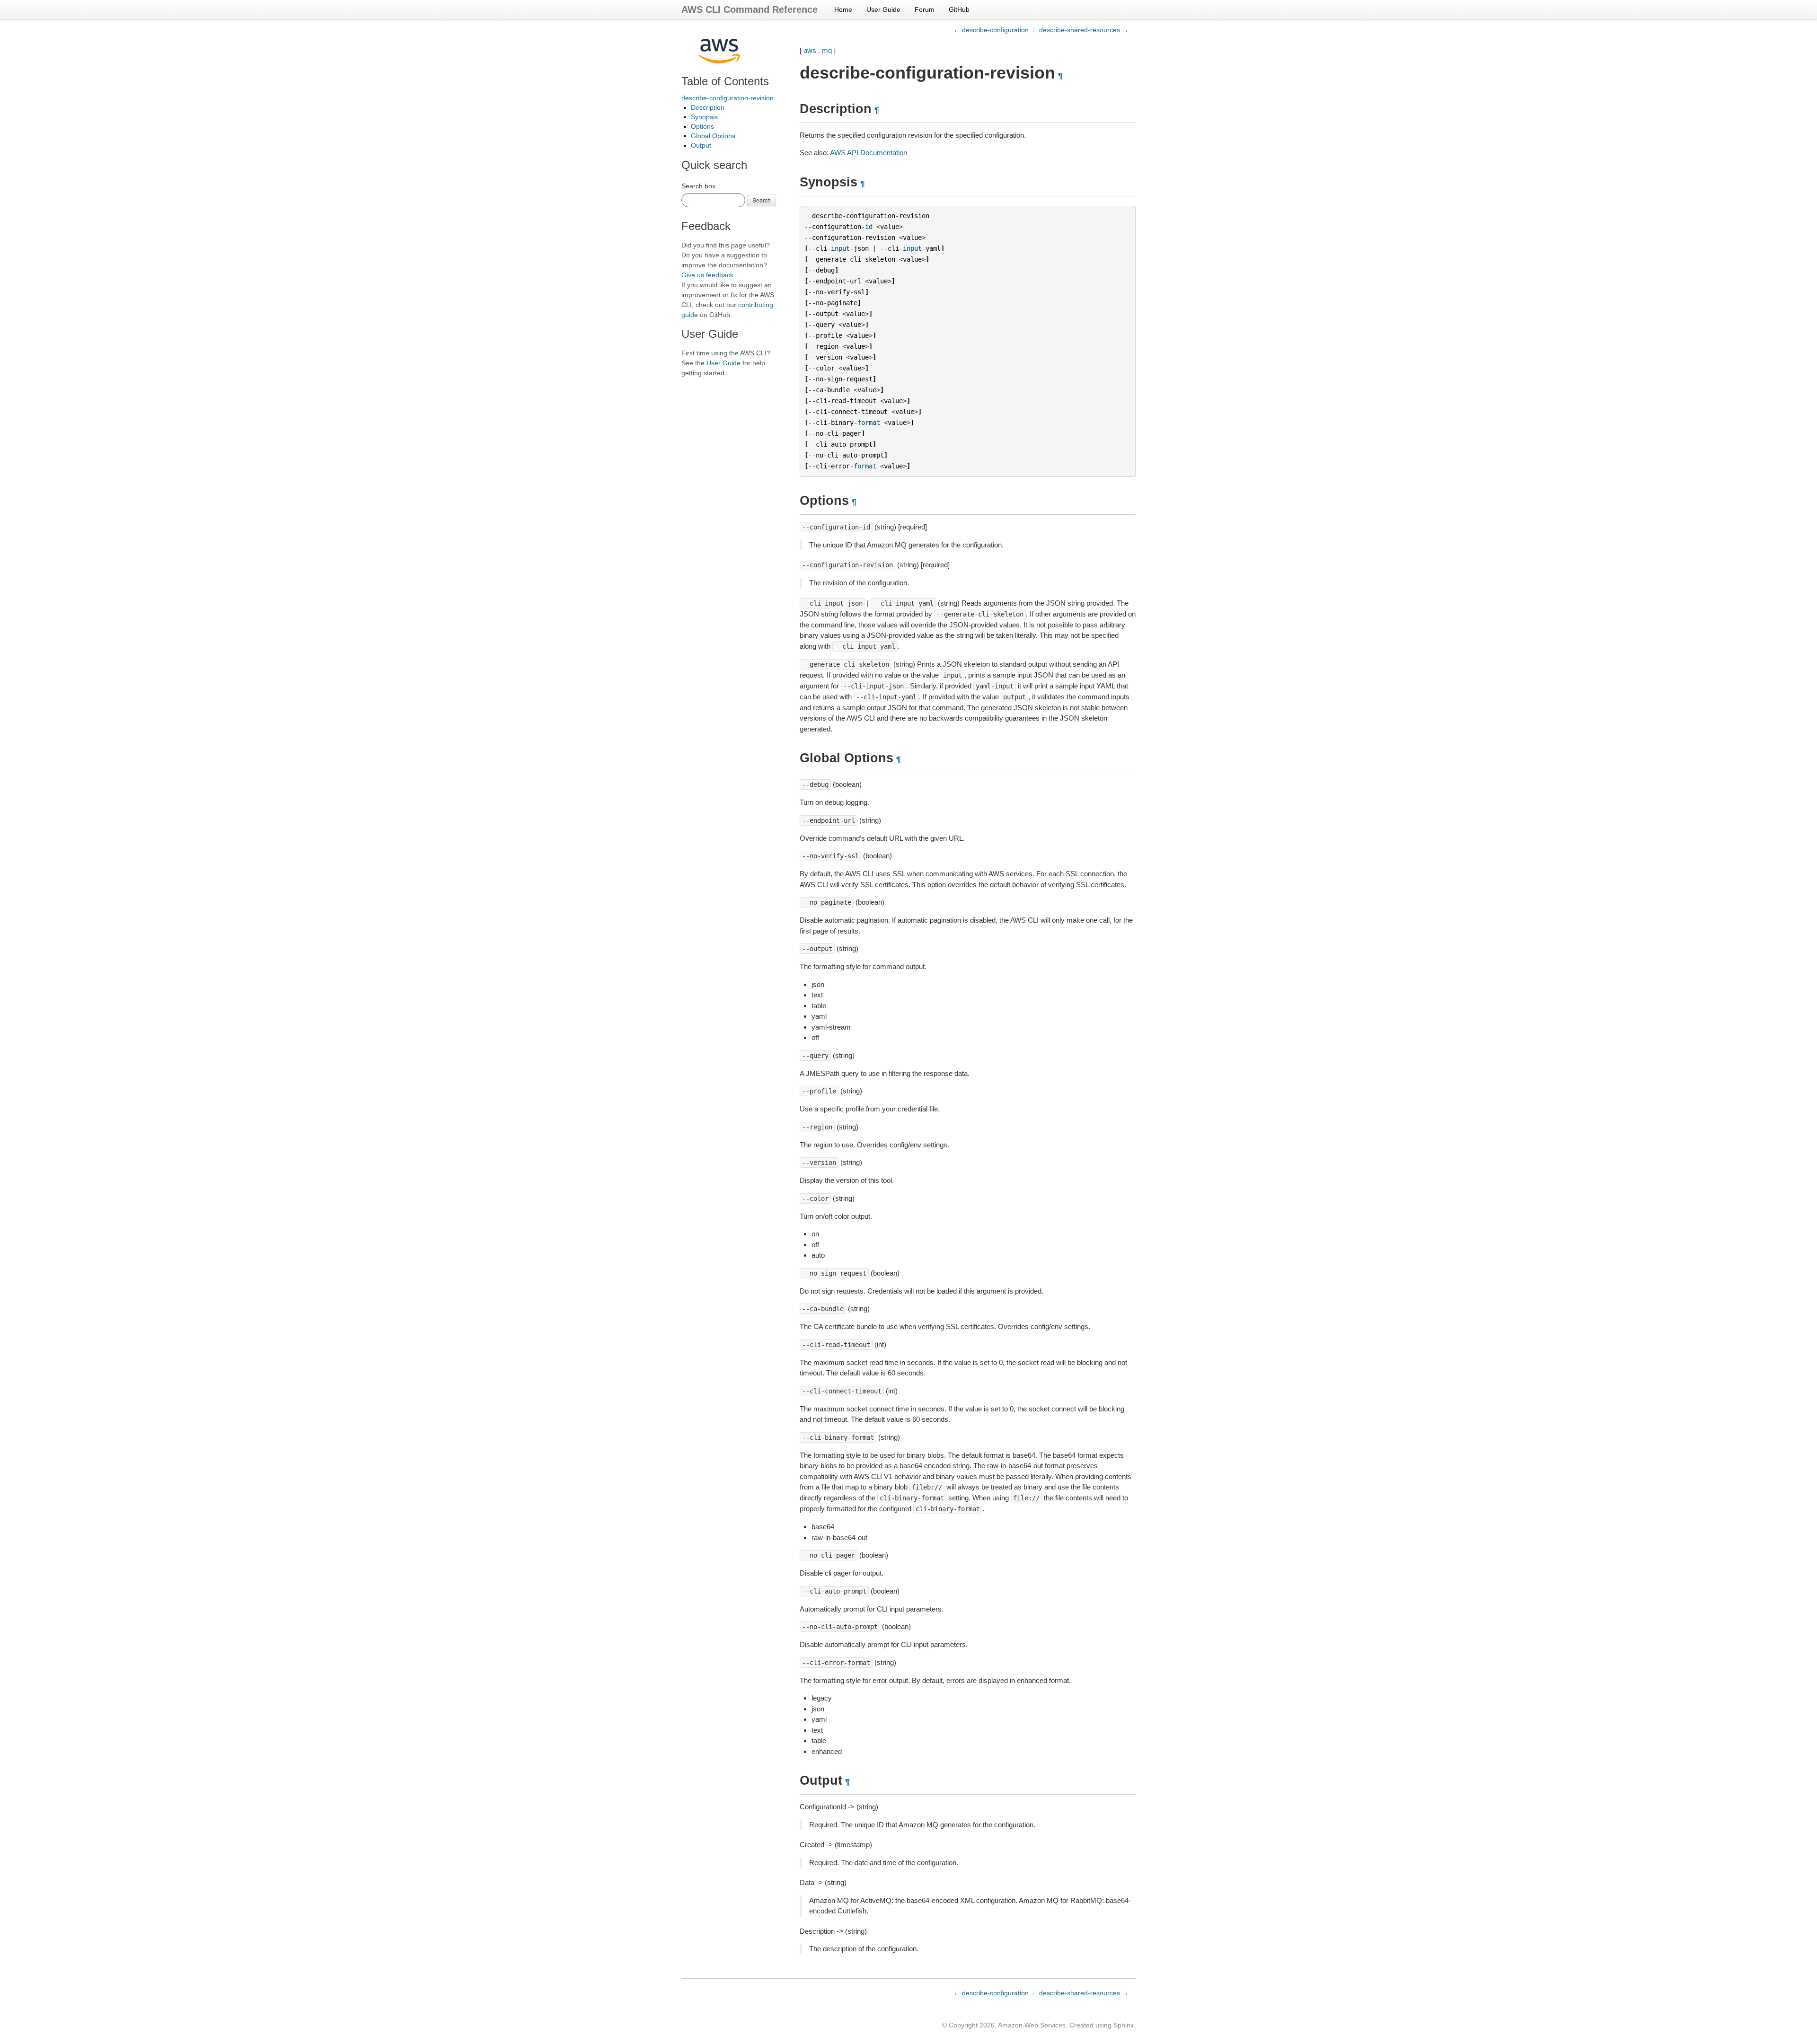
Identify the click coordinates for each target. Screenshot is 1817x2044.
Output (701, 145)
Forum (925, 9)
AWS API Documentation (869, 153)
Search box (698, 186)
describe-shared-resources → (1084, 30)
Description (708, 107)
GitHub (959, 9)
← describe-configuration (991, 30)
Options (702, 126)
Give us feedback (707, 275)
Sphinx (1124, 2025)
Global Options (713, 136)
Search (762, 200)
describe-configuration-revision (728, 98)
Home (843, 9)
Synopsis (704, 117)
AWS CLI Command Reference (750, 9)
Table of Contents (725, 81)
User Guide (883, 9)
